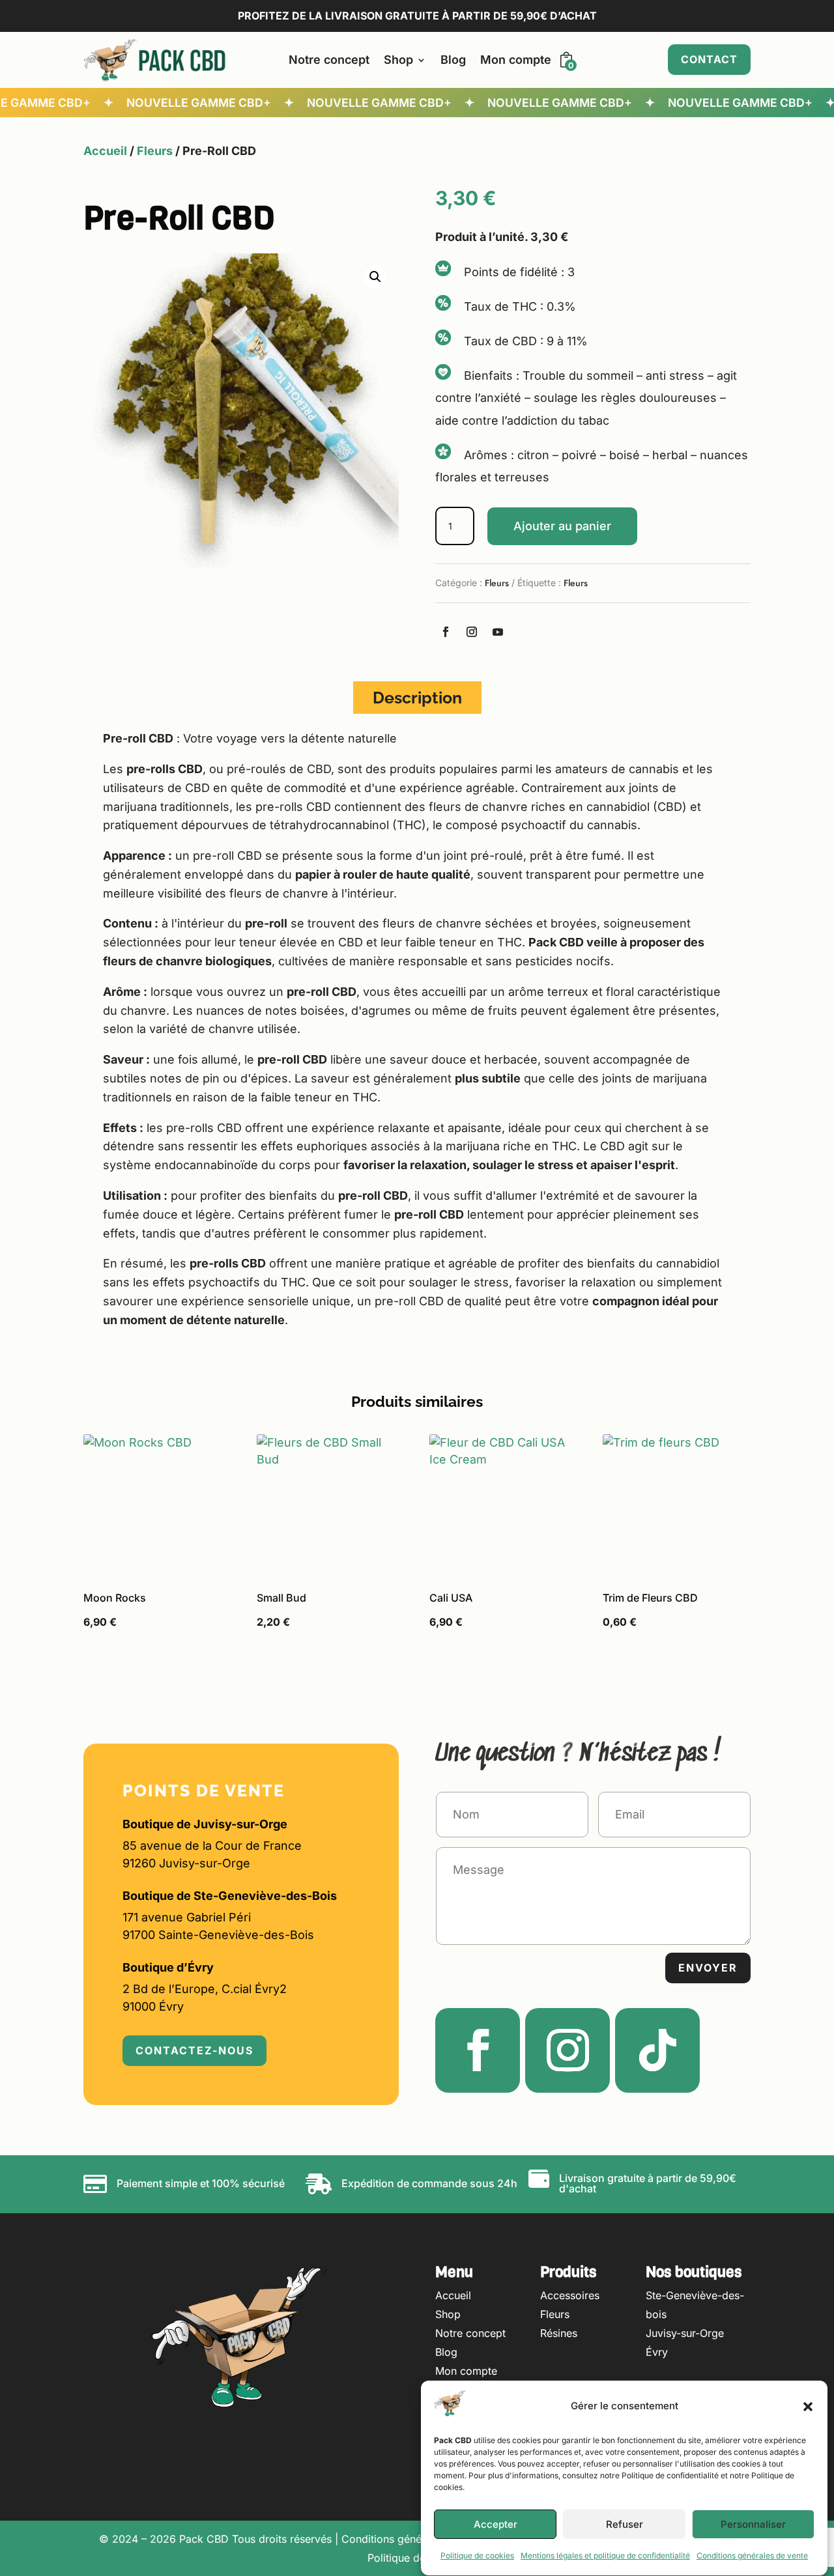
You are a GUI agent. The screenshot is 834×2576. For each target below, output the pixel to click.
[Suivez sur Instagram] (472, 632)
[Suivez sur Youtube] (498, 632)
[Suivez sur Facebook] (446, 632)
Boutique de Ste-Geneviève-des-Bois (230, 1896)
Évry (657, 2352)
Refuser (625, 2525)
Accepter (496, 2525)
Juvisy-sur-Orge (685, 2333)
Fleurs (155, 151)
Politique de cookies (477, 2556)
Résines (559, 2333)
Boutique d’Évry (168, 1967)
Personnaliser (753, 2525)
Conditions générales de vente (752, 2556)
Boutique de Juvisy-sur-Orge (205, 1824)
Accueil (105, 151)
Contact (709, 59)
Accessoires (570, 2295)
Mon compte (516, 60)
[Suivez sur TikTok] (657, 2050)
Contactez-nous (194, 2050)
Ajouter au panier (562, 526)
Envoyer (708, 1968)
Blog (453, 60)
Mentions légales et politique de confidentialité (605, 2556)
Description (417, 698)
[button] (808, 2407)
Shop (398, 60)
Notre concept (329, 60)
